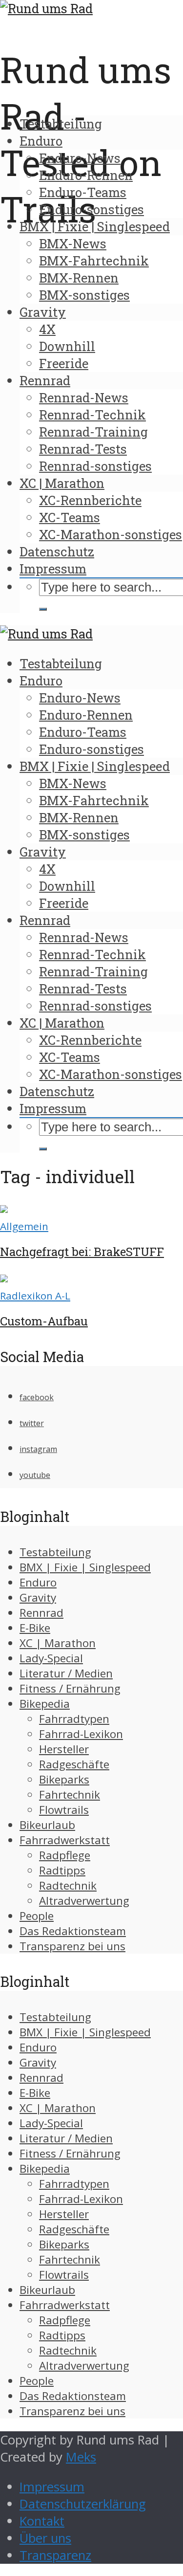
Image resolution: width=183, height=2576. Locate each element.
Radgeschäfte (74, 1764)
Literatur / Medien (66, 1673)
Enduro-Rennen (86, 175)
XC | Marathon (62, 483)
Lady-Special (51, 1658)
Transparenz (55, 2555)
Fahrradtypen (74, 1719)
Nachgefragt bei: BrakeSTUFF (82, 1252)
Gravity (43, 312)
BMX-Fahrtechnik (94, 261)
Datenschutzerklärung (83, 2504)
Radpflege (65, 1855)
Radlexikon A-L (35, 1296)
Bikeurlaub (47, 1825)
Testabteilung (61, 124)
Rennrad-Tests (83, 449)
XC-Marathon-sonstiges (111, 534)
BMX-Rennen (79, 278)
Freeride (64, 363)
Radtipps (62, 1870)
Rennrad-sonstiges (95, 466)
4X (47, 329)
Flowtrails (64, 1810)
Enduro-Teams (83, 192)
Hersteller (64, 1749)
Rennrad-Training (93, 432)
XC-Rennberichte (90, 500)
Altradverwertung (84, 1901)
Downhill (67, 346)
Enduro (41, 141)
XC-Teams (70, 517)
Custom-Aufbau (44, 1321)
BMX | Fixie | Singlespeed (95, 226)
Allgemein (24, 1226)
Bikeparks (64, 1779)
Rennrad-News (84, 397)
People (37, 1916)
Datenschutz (57, 551)
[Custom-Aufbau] (4, 1278)
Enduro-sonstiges (91, 209)
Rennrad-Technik (92, 415)
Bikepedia (45, 1704)
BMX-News (73, 243)
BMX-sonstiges (84, 295)
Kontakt (42, 2521)
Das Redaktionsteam (73, 1931)
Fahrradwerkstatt (65, 1840)
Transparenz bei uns (72, 1946)
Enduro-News (80, 158)
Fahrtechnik (70, 1794)
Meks (81, 2457)
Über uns (45, 2538)
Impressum (53, 569)
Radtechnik (68, 1885)
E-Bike (35, 1628)
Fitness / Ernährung (70, 1688)
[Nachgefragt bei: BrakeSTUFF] (4, 1208)
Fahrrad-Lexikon (81, 1734)
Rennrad (45, 380)
